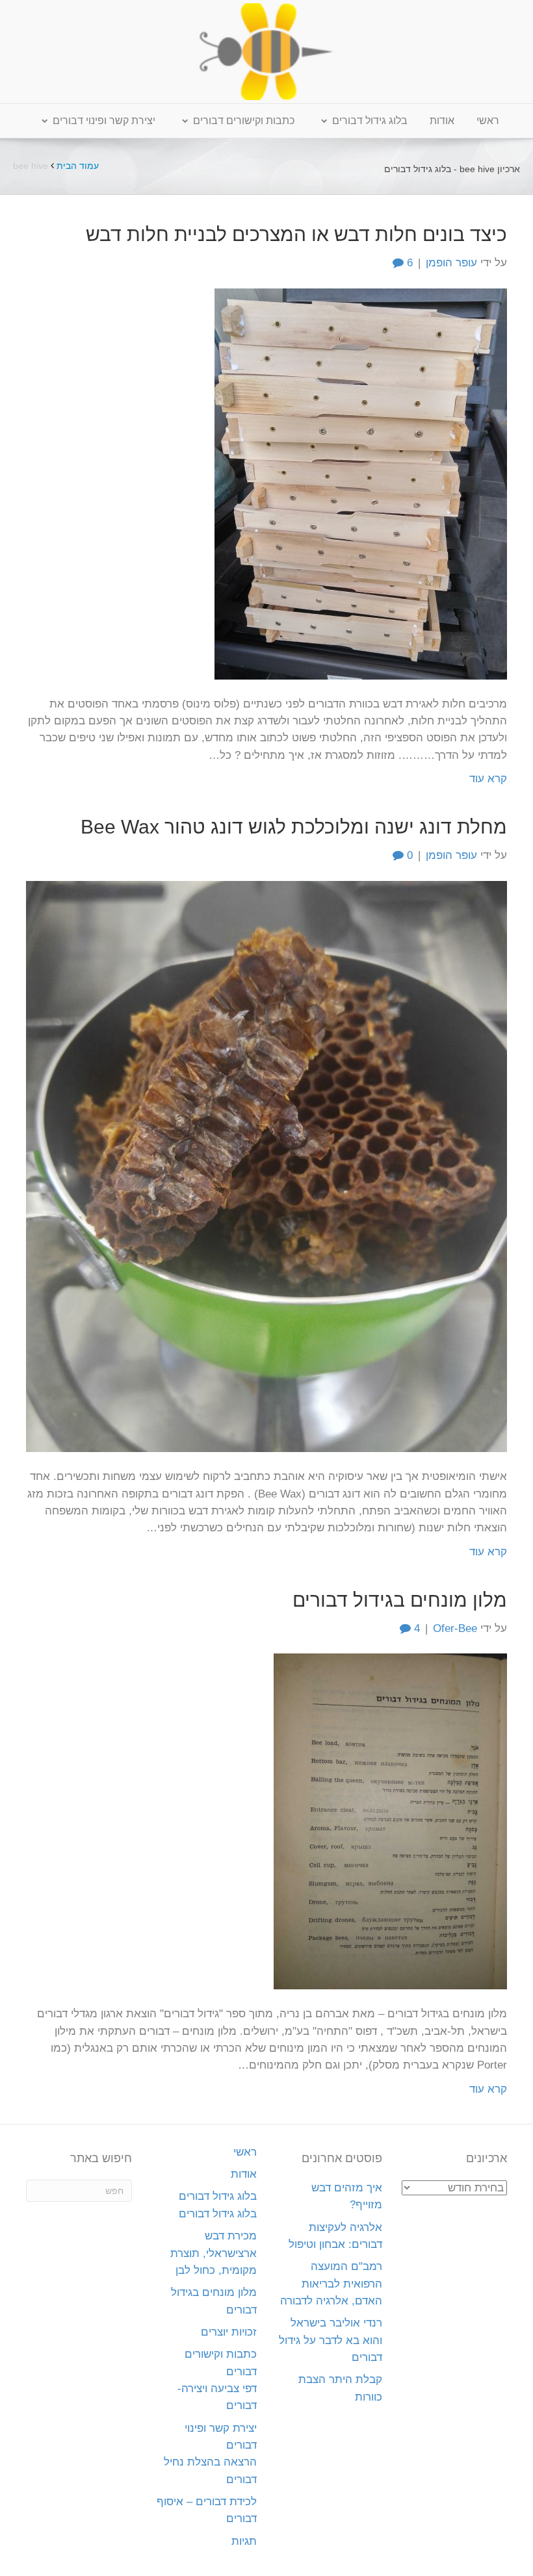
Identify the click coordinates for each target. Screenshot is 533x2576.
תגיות (244, 2541)
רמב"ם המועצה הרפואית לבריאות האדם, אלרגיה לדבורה (331, 2284)
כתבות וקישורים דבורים (244, 121)
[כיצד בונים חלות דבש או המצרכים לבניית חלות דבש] (361, 483)
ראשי (488, 121)
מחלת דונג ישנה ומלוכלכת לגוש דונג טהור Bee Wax (294, 827)
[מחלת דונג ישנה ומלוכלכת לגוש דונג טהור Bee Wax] (266, 1166)
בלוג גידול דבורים (370, 121)
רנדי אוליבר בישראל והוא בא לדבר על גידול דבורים (331, 2340)
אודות (442, 121)
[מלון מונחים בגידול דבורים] (390, 1821)
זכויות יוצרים (229, 2332)
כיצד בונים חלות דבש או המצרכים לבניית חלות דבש (296, 234)
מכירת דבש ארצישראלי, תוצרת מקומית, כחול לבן (214, 2253)
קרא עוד (488, 779)
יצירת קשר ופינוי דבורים (104, 121)
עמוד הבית (78, 166)
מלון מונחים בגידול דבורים (400, 1600)
